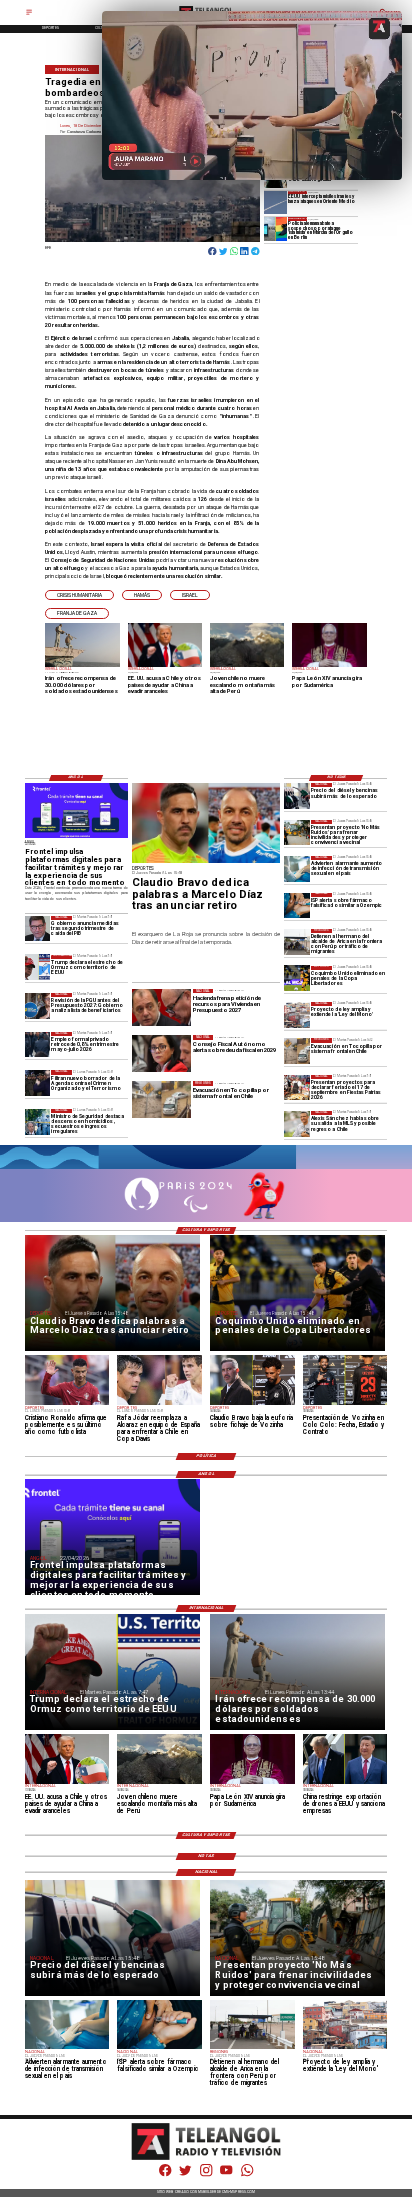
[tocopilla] (297, 1050)
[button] (79, 595)
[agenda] (38, 1082)
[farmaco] (297, 905)
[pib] (38, 928)
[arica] (297, 941)
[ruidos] (297, 832)
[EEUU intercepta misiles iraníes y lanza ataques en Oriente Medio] (276, 202)
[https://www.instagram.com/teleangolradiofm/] (206, 2175)
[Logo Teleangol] (206, 2158)
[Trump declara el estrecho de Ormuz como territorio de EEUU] (38, 967)
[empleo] (38, 1044)
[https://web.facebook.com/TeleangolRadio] (165, 2175)
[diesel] (297, 795)
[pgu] (38, 1005)
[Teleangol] (29, 14)
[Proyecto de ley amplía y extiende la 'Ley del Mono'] (297, 1014)
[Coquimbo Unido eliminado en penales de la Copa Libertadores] (297, 978)
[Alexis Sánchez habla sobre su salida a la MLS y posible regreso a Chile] (297, 1123)
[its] (297, 868)
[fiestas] (297, 1087)
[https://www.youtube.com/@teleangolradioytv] (226, 2175)
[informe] (38, 1121)
